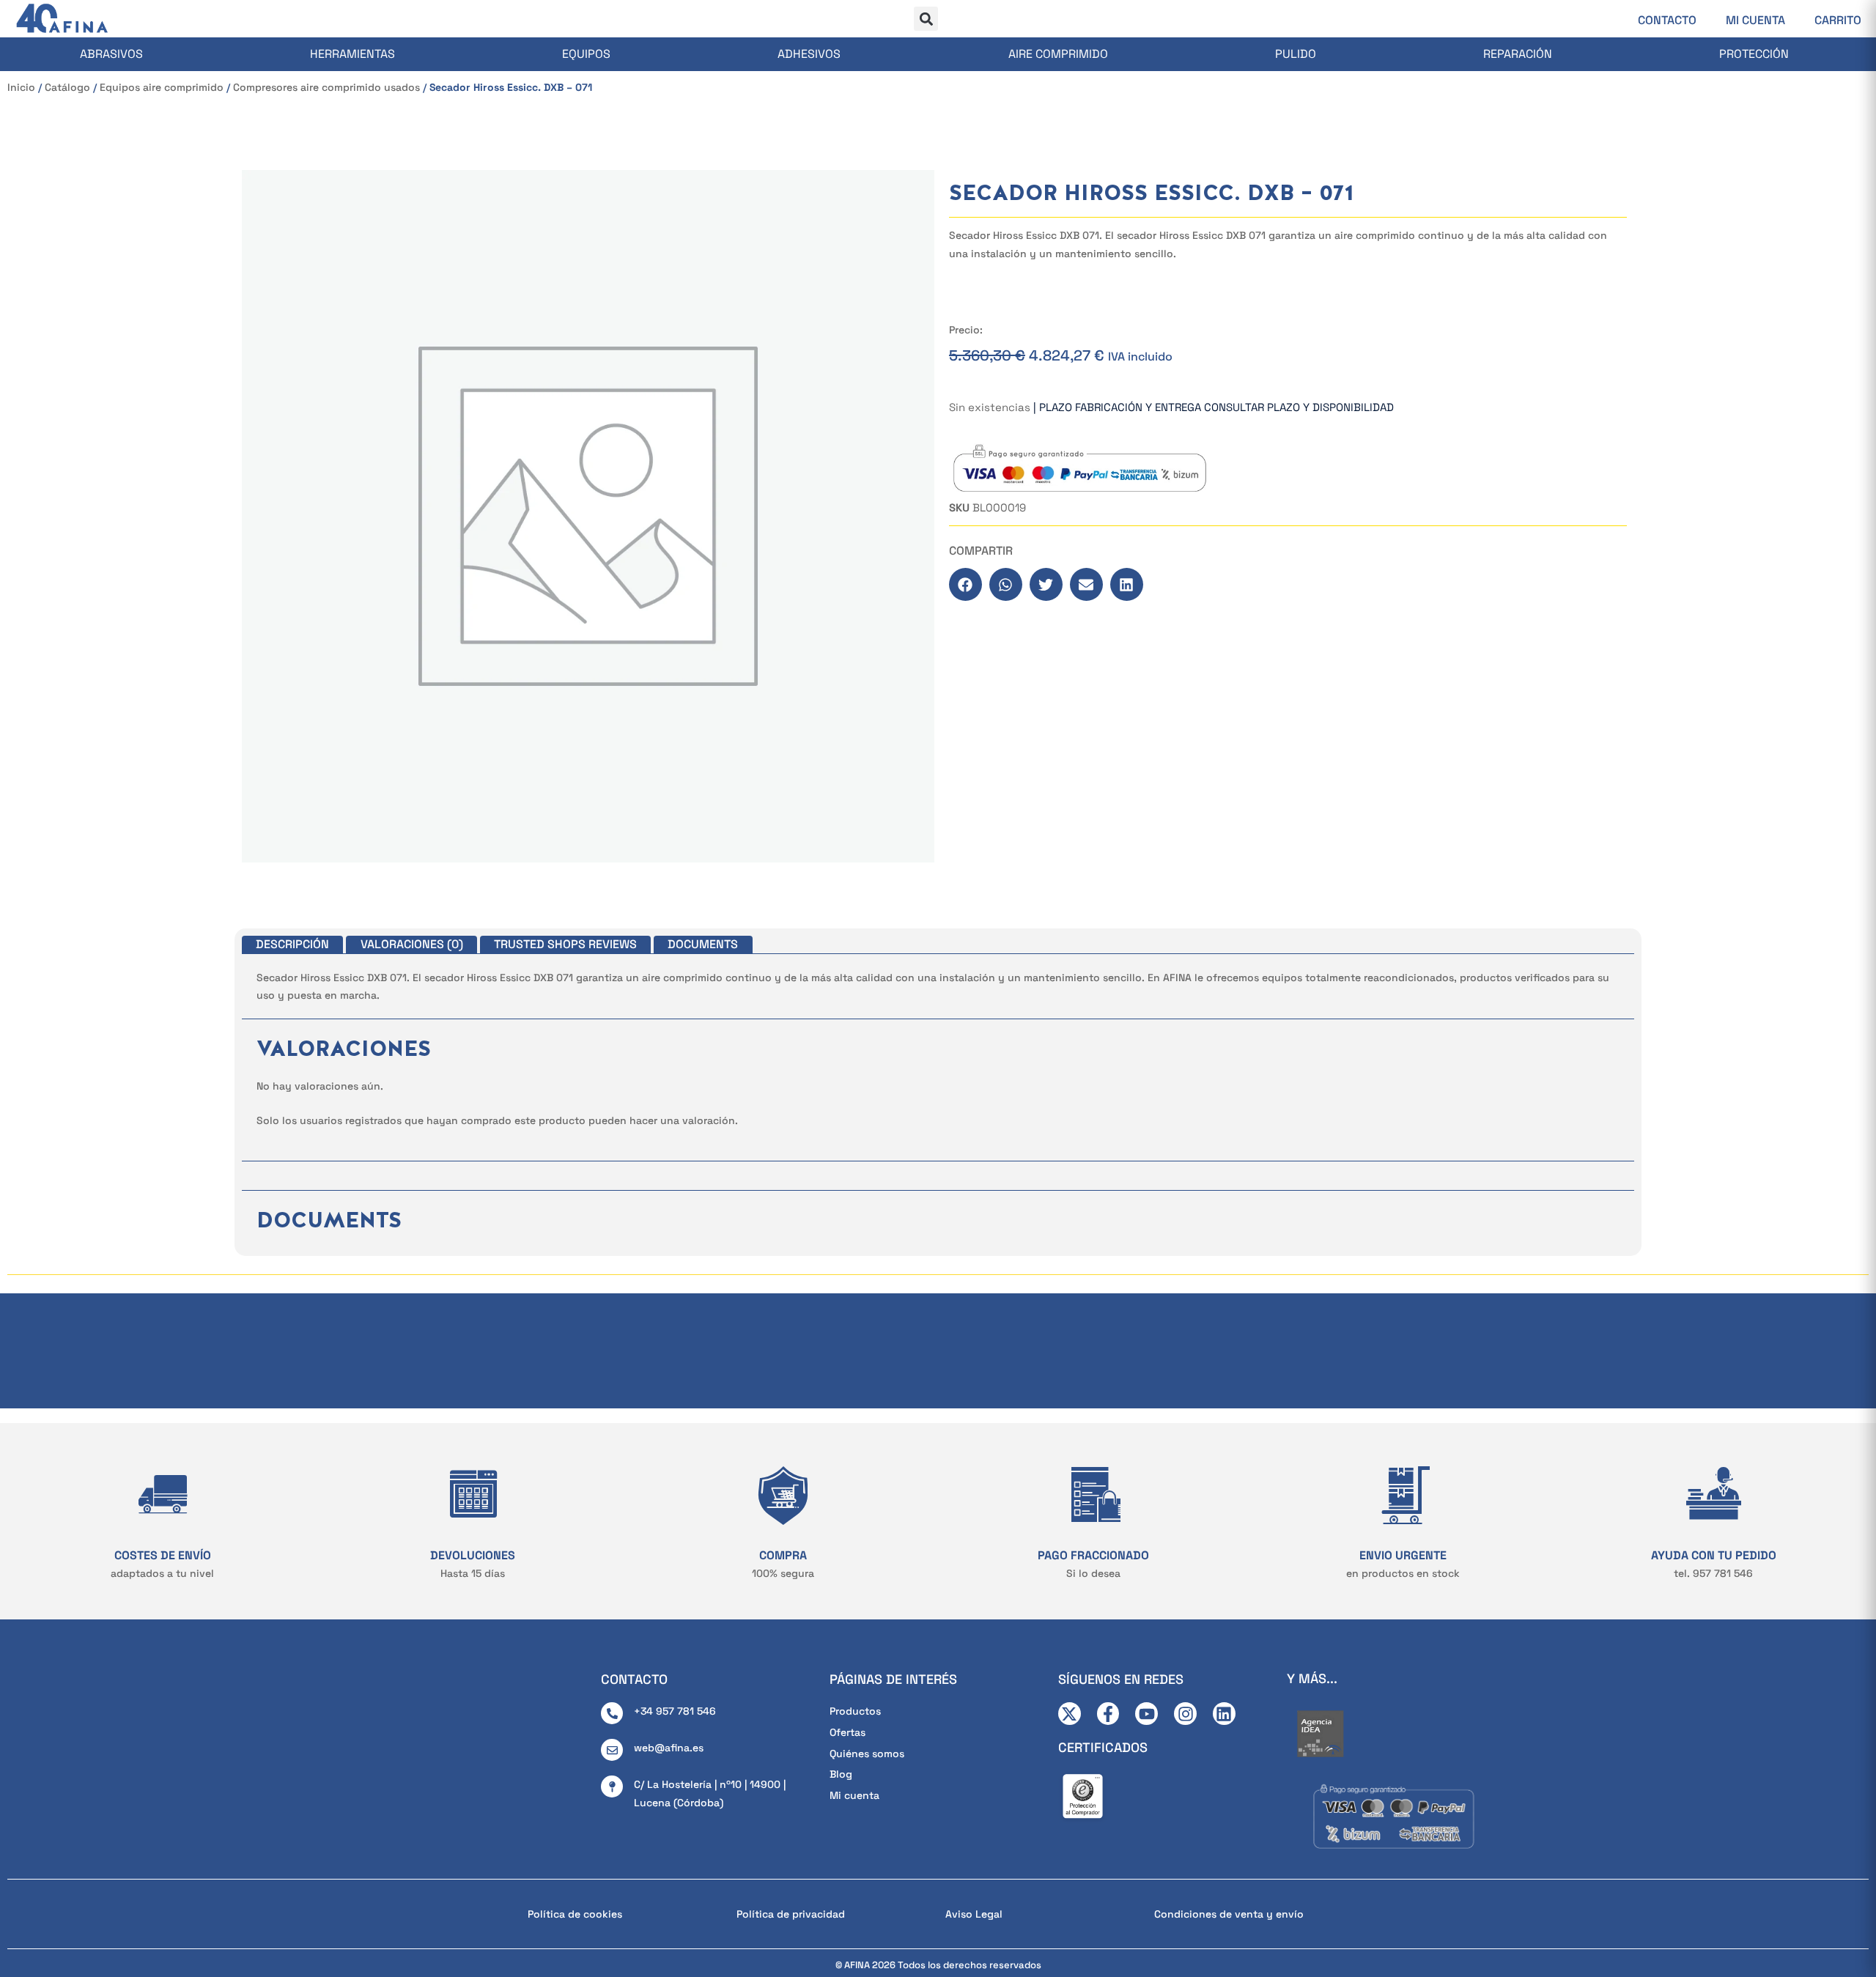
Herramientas (352, 54)
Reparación (1518, 54)
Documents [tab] (703, 944)
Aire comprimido (1058, 54)
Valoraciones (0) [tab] (412, 944)
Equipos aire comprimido (162, 87)
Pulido (1296, 54)
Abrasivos (111, 54)
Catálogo (67, 87)
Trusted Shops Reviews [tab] (565, 944)
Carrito (1838, 20)
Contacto (1667, 20)
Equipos (586, 54)
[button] (926, 19)
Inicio (21, 87)
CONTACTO (634, 1679)
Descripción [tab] (292, 944)
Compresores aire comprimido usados (326, 87)
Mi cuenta (1755, 20)
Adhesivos (809, 54)
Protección (1754, 54)
